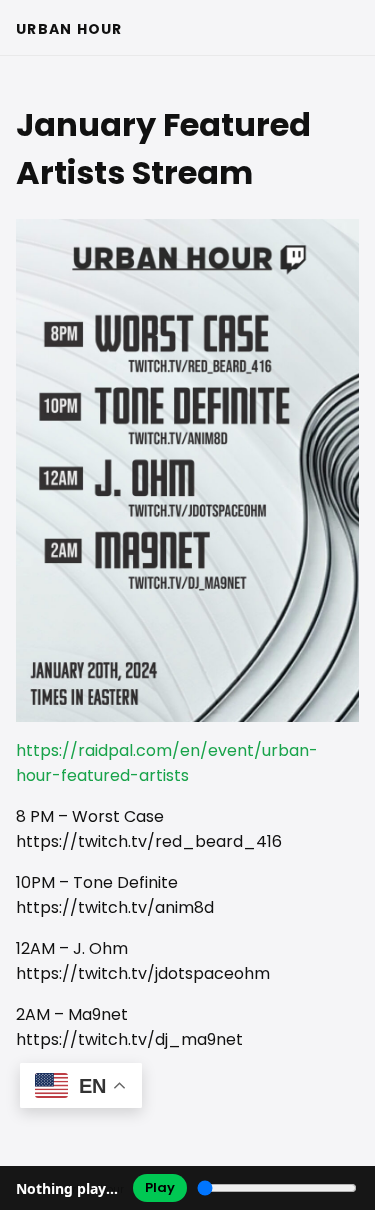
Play (160, 1187)
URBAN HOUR (69, 29)
